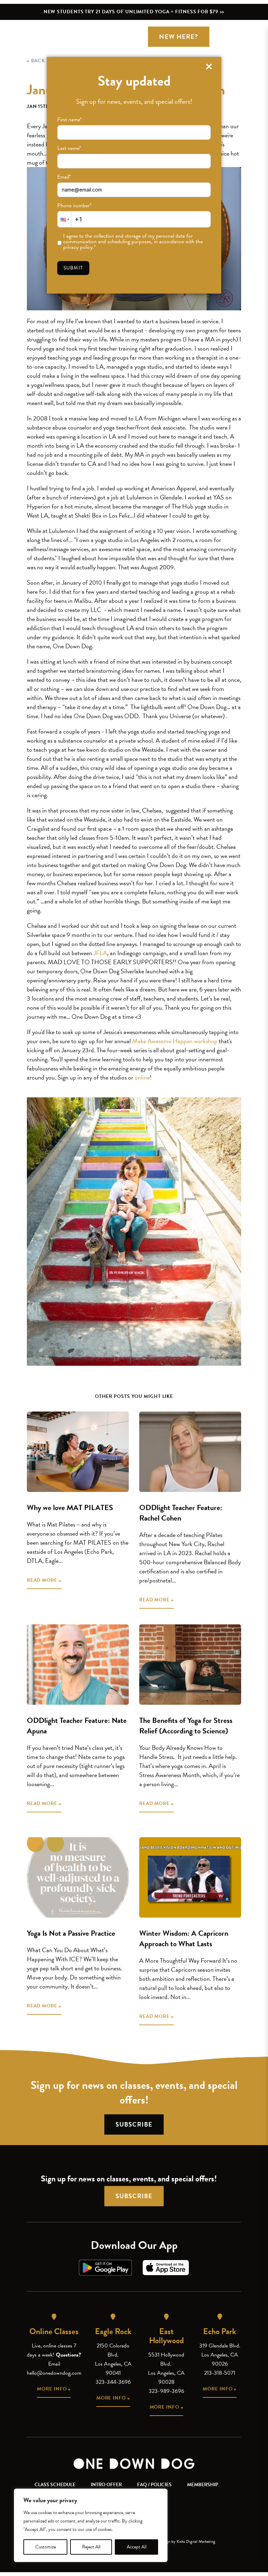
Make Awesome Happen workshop (175, 1041)
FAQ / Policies (154, 2485)
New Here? (178, 37)
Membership (203, 2485)
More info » (54, 2389)
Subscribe (134, 2124)
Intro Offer (106, 2485)
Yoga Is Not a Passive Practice (71, 1933)
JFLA (100, 953)
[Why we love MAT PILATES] (78, 1452)
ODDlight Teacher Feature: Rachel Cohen (181, 1513)
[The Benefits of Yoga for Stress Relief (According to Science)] (190, 1665)
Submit (73, 268)
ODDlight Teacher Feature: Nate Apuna (77, 1726)
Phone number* (74, 205)
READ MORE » (44, 1580)
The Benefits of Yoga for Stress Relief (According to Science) (186, 1726)
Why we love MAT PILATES (70, 1507)
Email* (64, 177)
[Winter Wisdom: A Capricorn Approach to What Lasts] (190, 1877)
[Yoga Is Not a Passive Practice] (78, 1877)
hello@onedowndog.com (54, 2373)
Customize (46, 2547)
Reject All (91, 2547)
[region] (91, 2525)
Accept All (137, 2547)
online (142, 1077)
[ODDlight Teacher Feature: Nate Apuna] (78, 1665)
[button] (64, 219)
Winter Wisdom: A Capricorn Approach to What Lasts (184, 1938)
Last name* (69, 148)
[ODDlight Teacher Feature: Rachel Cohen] (190, 1452)
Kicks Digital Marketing (196, 2541)
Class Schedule (55, 2485)
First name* (69, 120)
